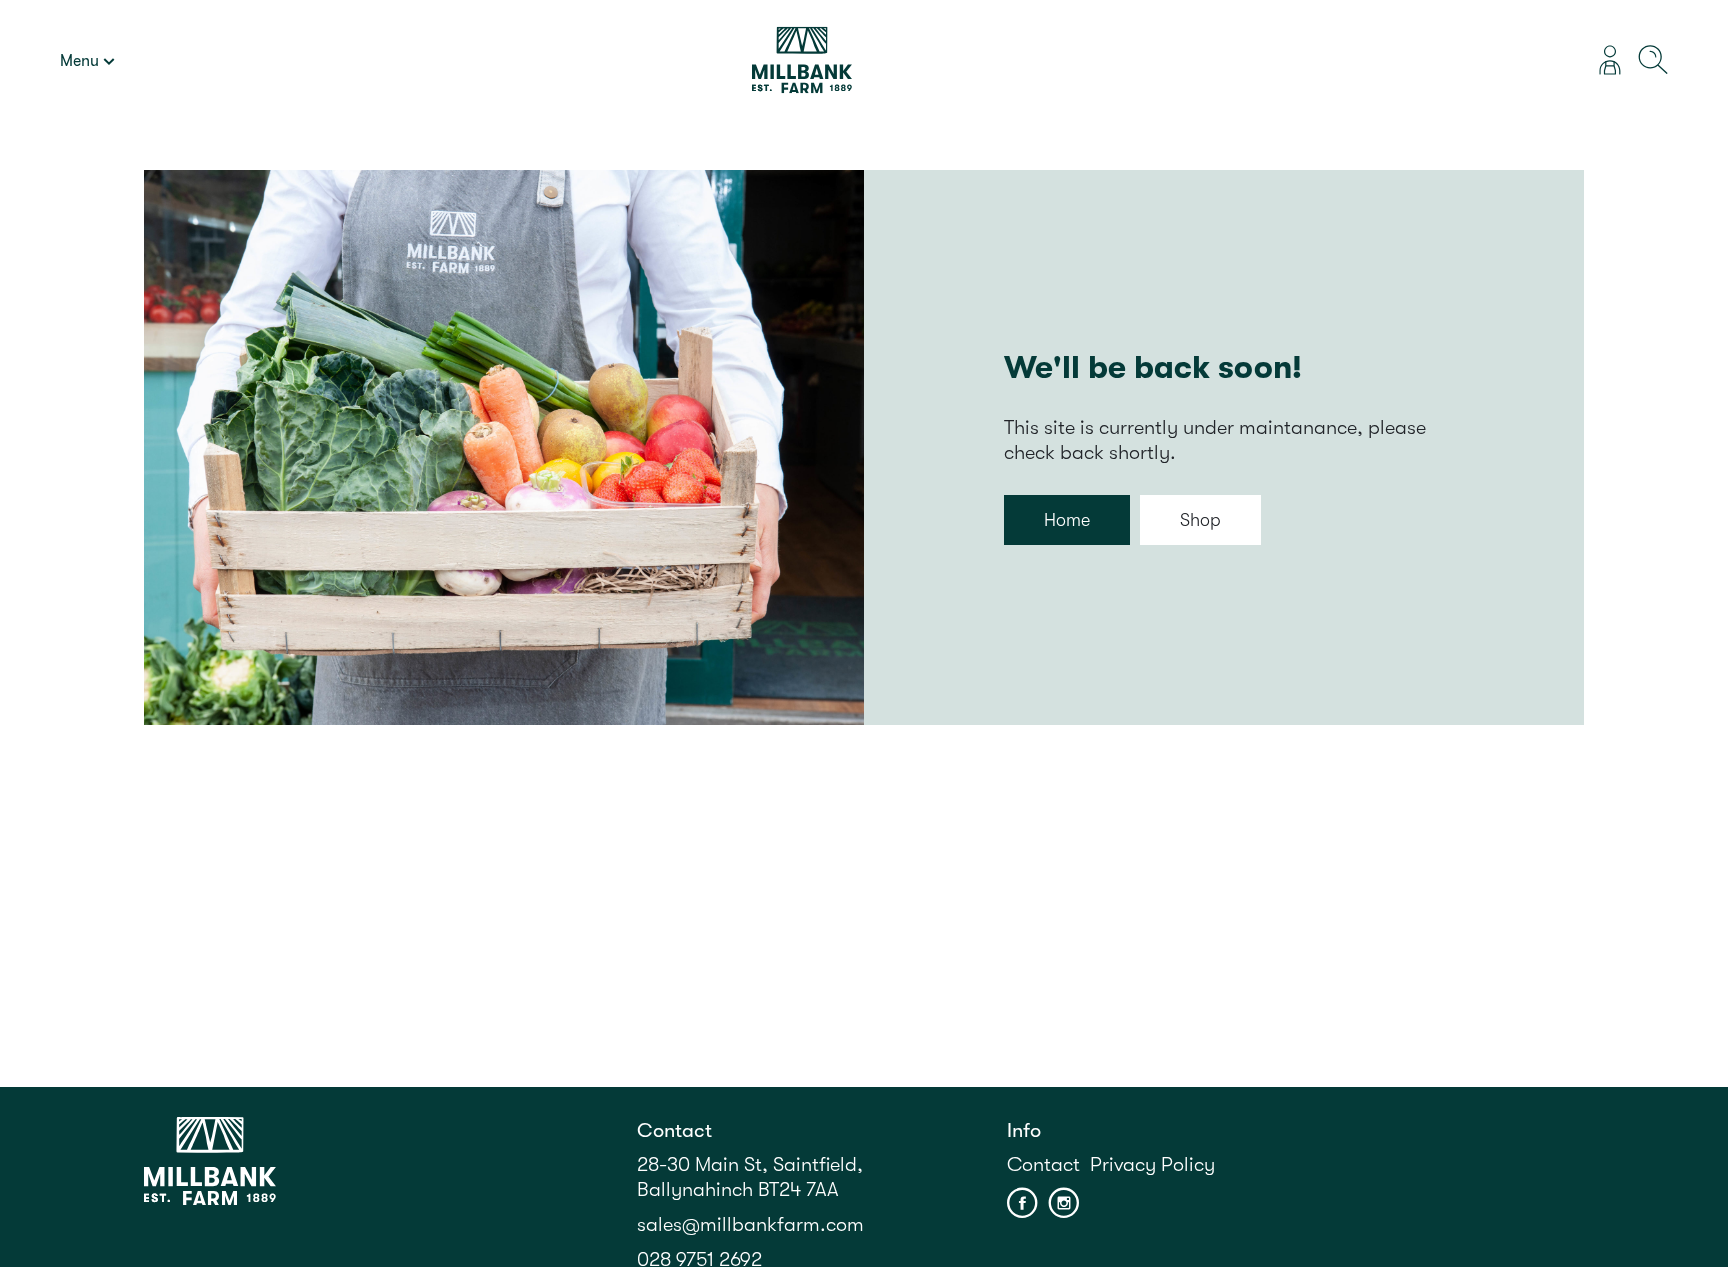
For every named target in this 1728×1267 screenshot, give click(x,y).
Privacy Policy (1152, 1164)
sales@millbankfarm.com (750, 1224)
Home (1067, 520)
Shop (1200, 520)
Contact (1043, 1164)
